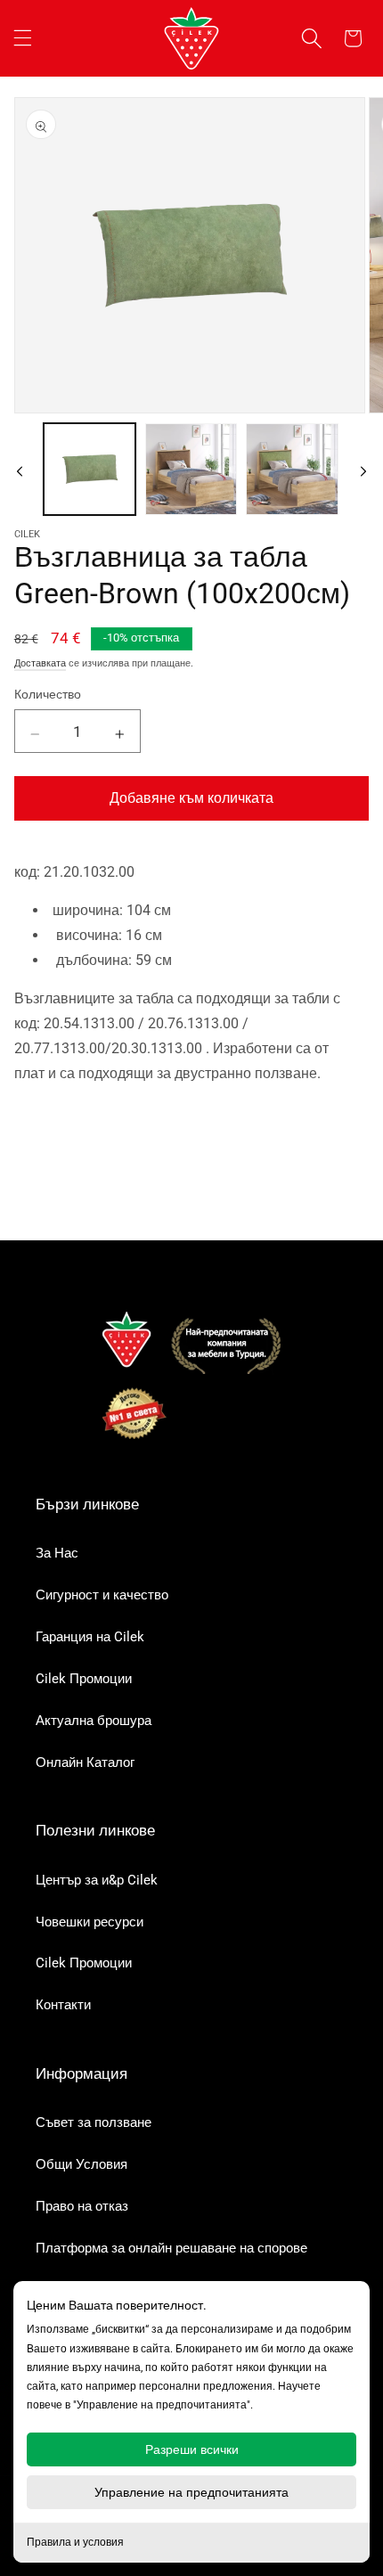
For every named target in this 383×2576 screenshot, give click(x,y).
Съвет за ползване (94, 2122)
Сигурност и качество (102, 1595)
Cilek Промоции (84, 1679)
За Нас (57, 1553)
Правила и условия (75, 2542)
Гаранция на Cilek (90, 1637)
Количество (48, 694)
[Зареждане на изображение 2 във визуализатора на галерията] (191, 469)
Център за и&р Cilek (97, 1880)
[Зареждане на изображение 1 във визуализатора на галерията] (90, 469)
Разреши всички (192, 2449)
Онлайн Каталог (85, 1762)
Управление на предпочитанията (191, 2492)
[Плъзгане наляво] (20, 469)
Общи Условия (81, 2164)
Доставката (40, 663)
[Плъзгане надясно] (363, 469)
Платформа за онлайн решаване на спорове (171, 2248)
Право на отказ (82, 2206)
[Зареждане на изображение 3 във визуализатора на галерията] (292, 469)
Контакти (63, 2005)
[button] (22, 38)
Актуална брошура (94, 1721)
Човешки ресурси (90, 1922)
